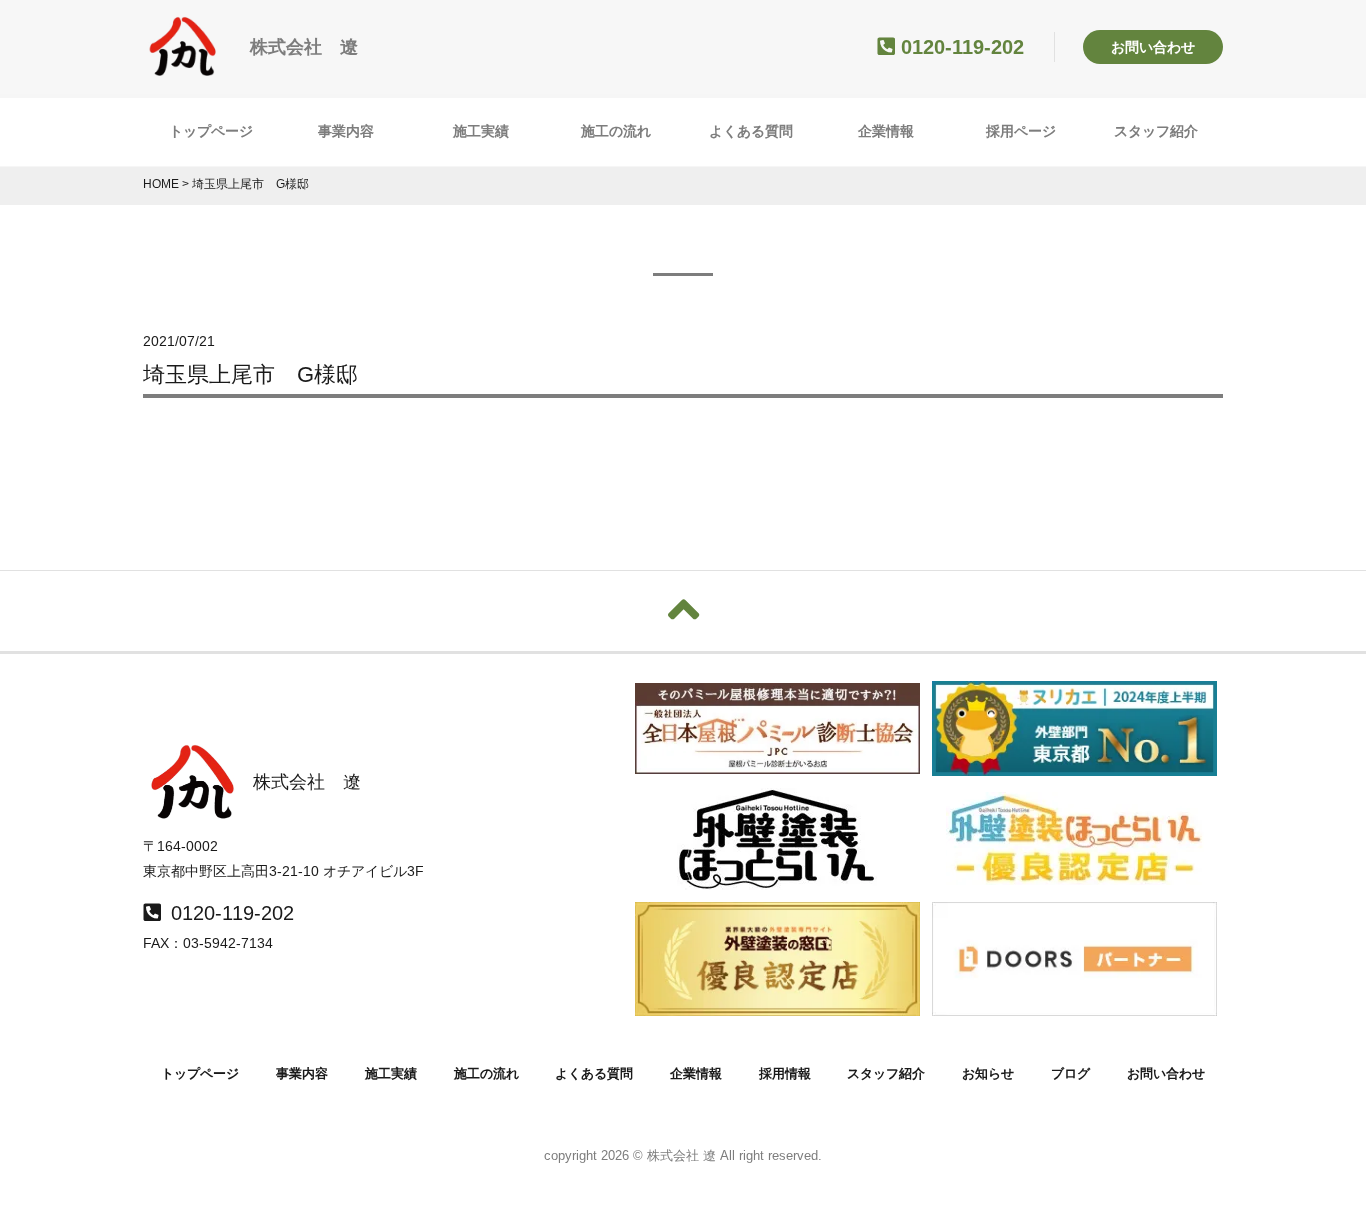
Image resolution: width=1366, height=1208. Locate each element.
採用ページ (1021, 131)
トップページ (211, 131)
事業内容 (346, 131)
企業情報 (886, 131)
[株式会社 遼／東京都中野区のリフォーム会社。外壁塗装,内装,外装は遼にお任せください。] (183, 67)
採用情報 (785, 1073)
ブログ (1070, 1073)
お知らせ (988, 1073)
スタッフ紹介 (1156, 131)
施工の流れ (616, 131)
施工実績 (481, 131)
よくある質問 (751, 131)
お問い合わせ (1153, 47)
